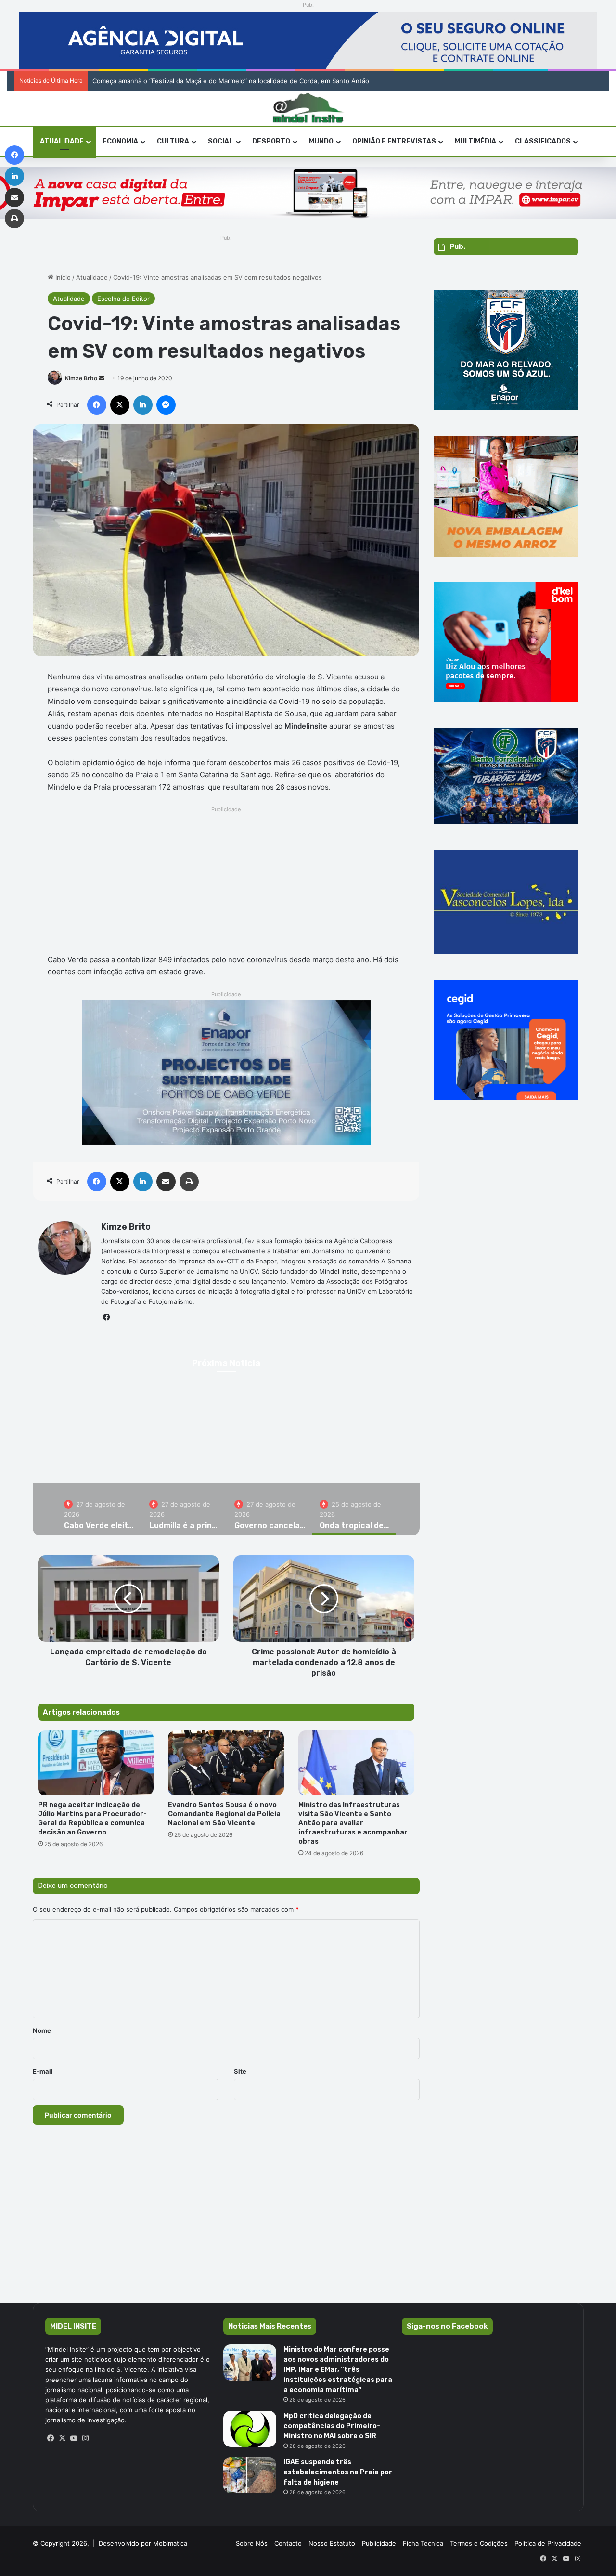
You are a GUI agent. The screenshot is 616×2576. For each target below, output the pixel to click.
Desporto (271, 141)
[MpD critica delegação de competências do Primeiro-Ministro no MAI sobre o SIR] (250, 2429)
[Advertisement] (226, 883)
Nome (42, 2030)
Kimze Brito (81, 378)
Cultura (173, 141)
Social (221, 141)
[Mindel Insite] (308, 108)
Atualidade (62, 141)
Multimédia (475, 141)
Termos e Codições (479, 2543)
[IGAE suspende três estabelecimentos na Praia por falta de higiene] (250, 2475)
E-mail (43, 2071)
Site (240, 2071)
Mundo (321, 141)
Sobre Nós (252, 2543)
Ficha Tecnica (423, 2543)
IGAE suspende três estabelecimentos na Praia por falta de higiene (338, 2472)
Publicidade (379, 2543)
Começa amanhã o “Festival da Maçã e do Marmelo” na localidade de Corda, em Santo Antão (227, 81)
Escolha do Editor (123, 299)
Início (62, 277)
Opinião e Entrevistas (394, 141)
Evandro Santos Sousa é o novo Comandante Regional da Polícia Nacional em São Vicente (224, 1814)
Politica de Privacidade (548, 2543)
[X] (63, 2438)
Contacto (288, 2543)
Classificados (543, 141)
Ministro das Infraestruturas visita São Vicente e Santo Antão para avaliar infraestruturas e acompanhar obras (353, 1823)
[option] (99, 1509)
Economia (120, 141)
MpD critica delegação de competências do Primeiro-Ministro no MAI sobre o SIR (332, 2426)
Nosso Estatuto (332, 2543)
